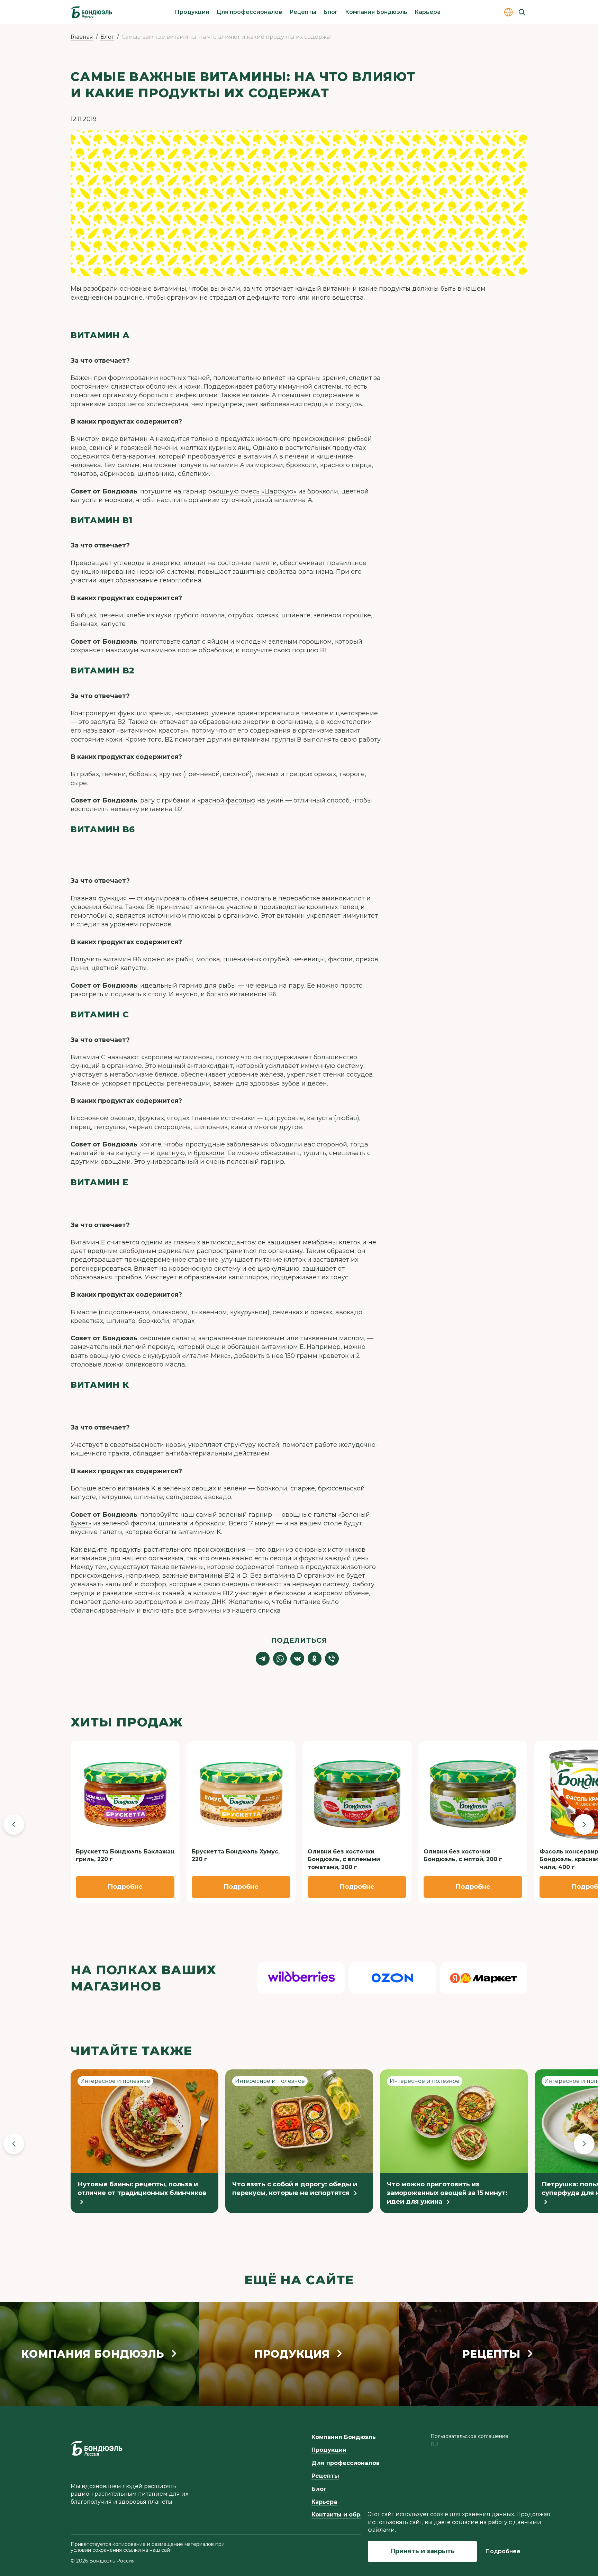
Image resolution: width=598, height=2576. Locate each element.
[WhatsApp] (280, 1659)
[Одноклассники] (315, 1659)
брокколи (209, 1153)
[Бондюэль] (97, 2448)
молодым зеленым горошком (284, 642)
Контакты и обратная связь (354, 2515)
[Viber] (332, 1659)
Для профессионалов (249, 12)
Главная (82, 37)
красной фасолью (226, 800)
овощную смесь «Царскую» (252, 491)
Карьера (428, 12)
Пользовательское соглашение (469, 2436)
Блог (330, 12)
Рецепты (303, 12)
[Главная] (91, 12)
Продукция (192, 12)
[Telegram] (263, 1659)
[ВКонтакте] (297, 1659)
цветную (171, 1153)
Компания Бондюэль (376, 12)
